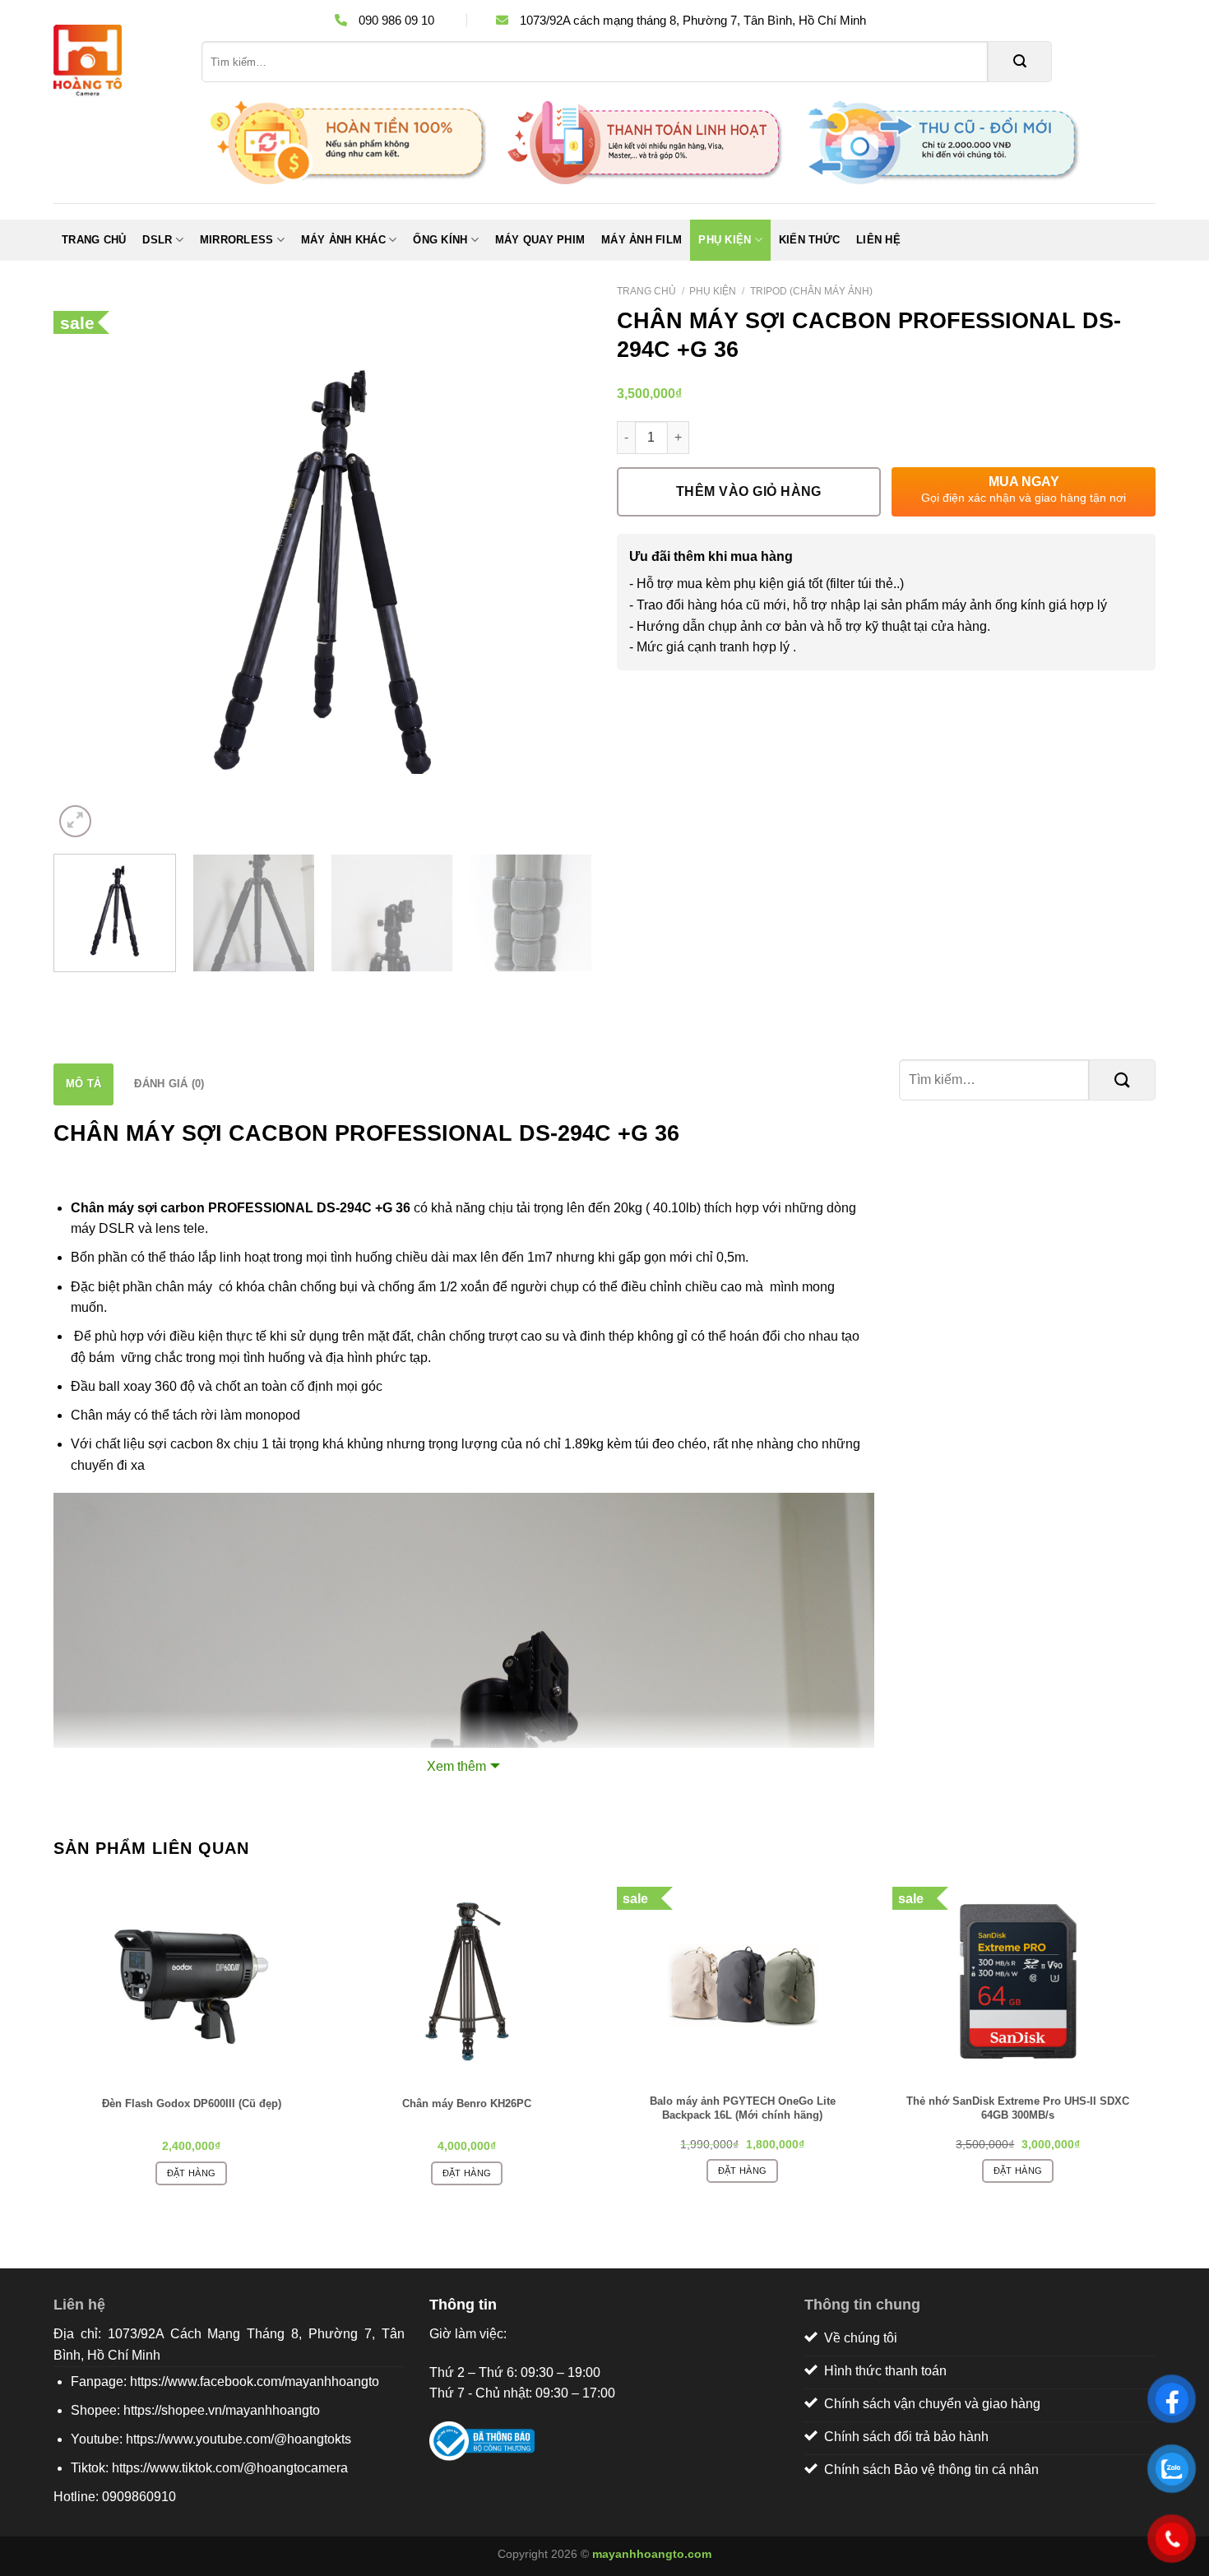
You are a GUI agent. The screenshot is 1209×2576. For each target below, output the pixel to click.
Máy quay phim (540, 240)
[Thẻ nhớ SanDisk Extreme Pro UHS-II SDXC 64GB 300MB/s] (1018, 1981)
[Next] (561, 572)
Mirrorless (237, 240)
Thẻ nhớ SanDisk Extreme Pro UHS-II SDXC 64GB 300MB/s (1018, 2108)
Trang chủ (94, 240)
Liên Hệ (878, 240)
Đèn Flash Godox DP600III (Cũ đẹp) (192, 2103)
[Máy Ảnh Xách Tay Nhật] (115, 62)
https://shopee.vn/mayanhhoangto (222, 2410)
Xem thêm (456, 1766)
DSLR (157, 240)
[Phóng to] (75, 821)
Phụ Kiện (725, 240)
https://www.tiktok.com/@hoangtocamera (230, 2468)
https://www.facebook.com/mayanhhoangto (255, 2381)
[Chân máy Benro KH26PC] (467, 1981)
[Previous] (85, 572)
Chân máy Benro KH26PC (467, 2103)
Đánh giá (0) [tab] (169, 1084)
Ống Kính (440, 240)
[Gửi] (1020, 62)
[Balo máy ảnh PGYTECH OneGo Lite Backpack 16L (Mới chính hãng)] (742, 1981)
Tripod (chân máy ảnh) (811, 291)
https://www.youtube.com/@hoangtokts (239, 2439)
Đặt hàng (192, 2173)
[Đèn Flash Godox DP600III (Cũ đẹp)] (191, 1981)
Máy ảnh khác (343, 240)
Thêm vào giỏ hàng (749, 491)
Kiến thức (809, 240)
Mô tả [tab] (83, 1084)
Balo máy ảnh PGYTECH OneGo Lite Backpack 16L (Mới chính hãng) (743, 2108)
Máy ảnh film (642, 240)
